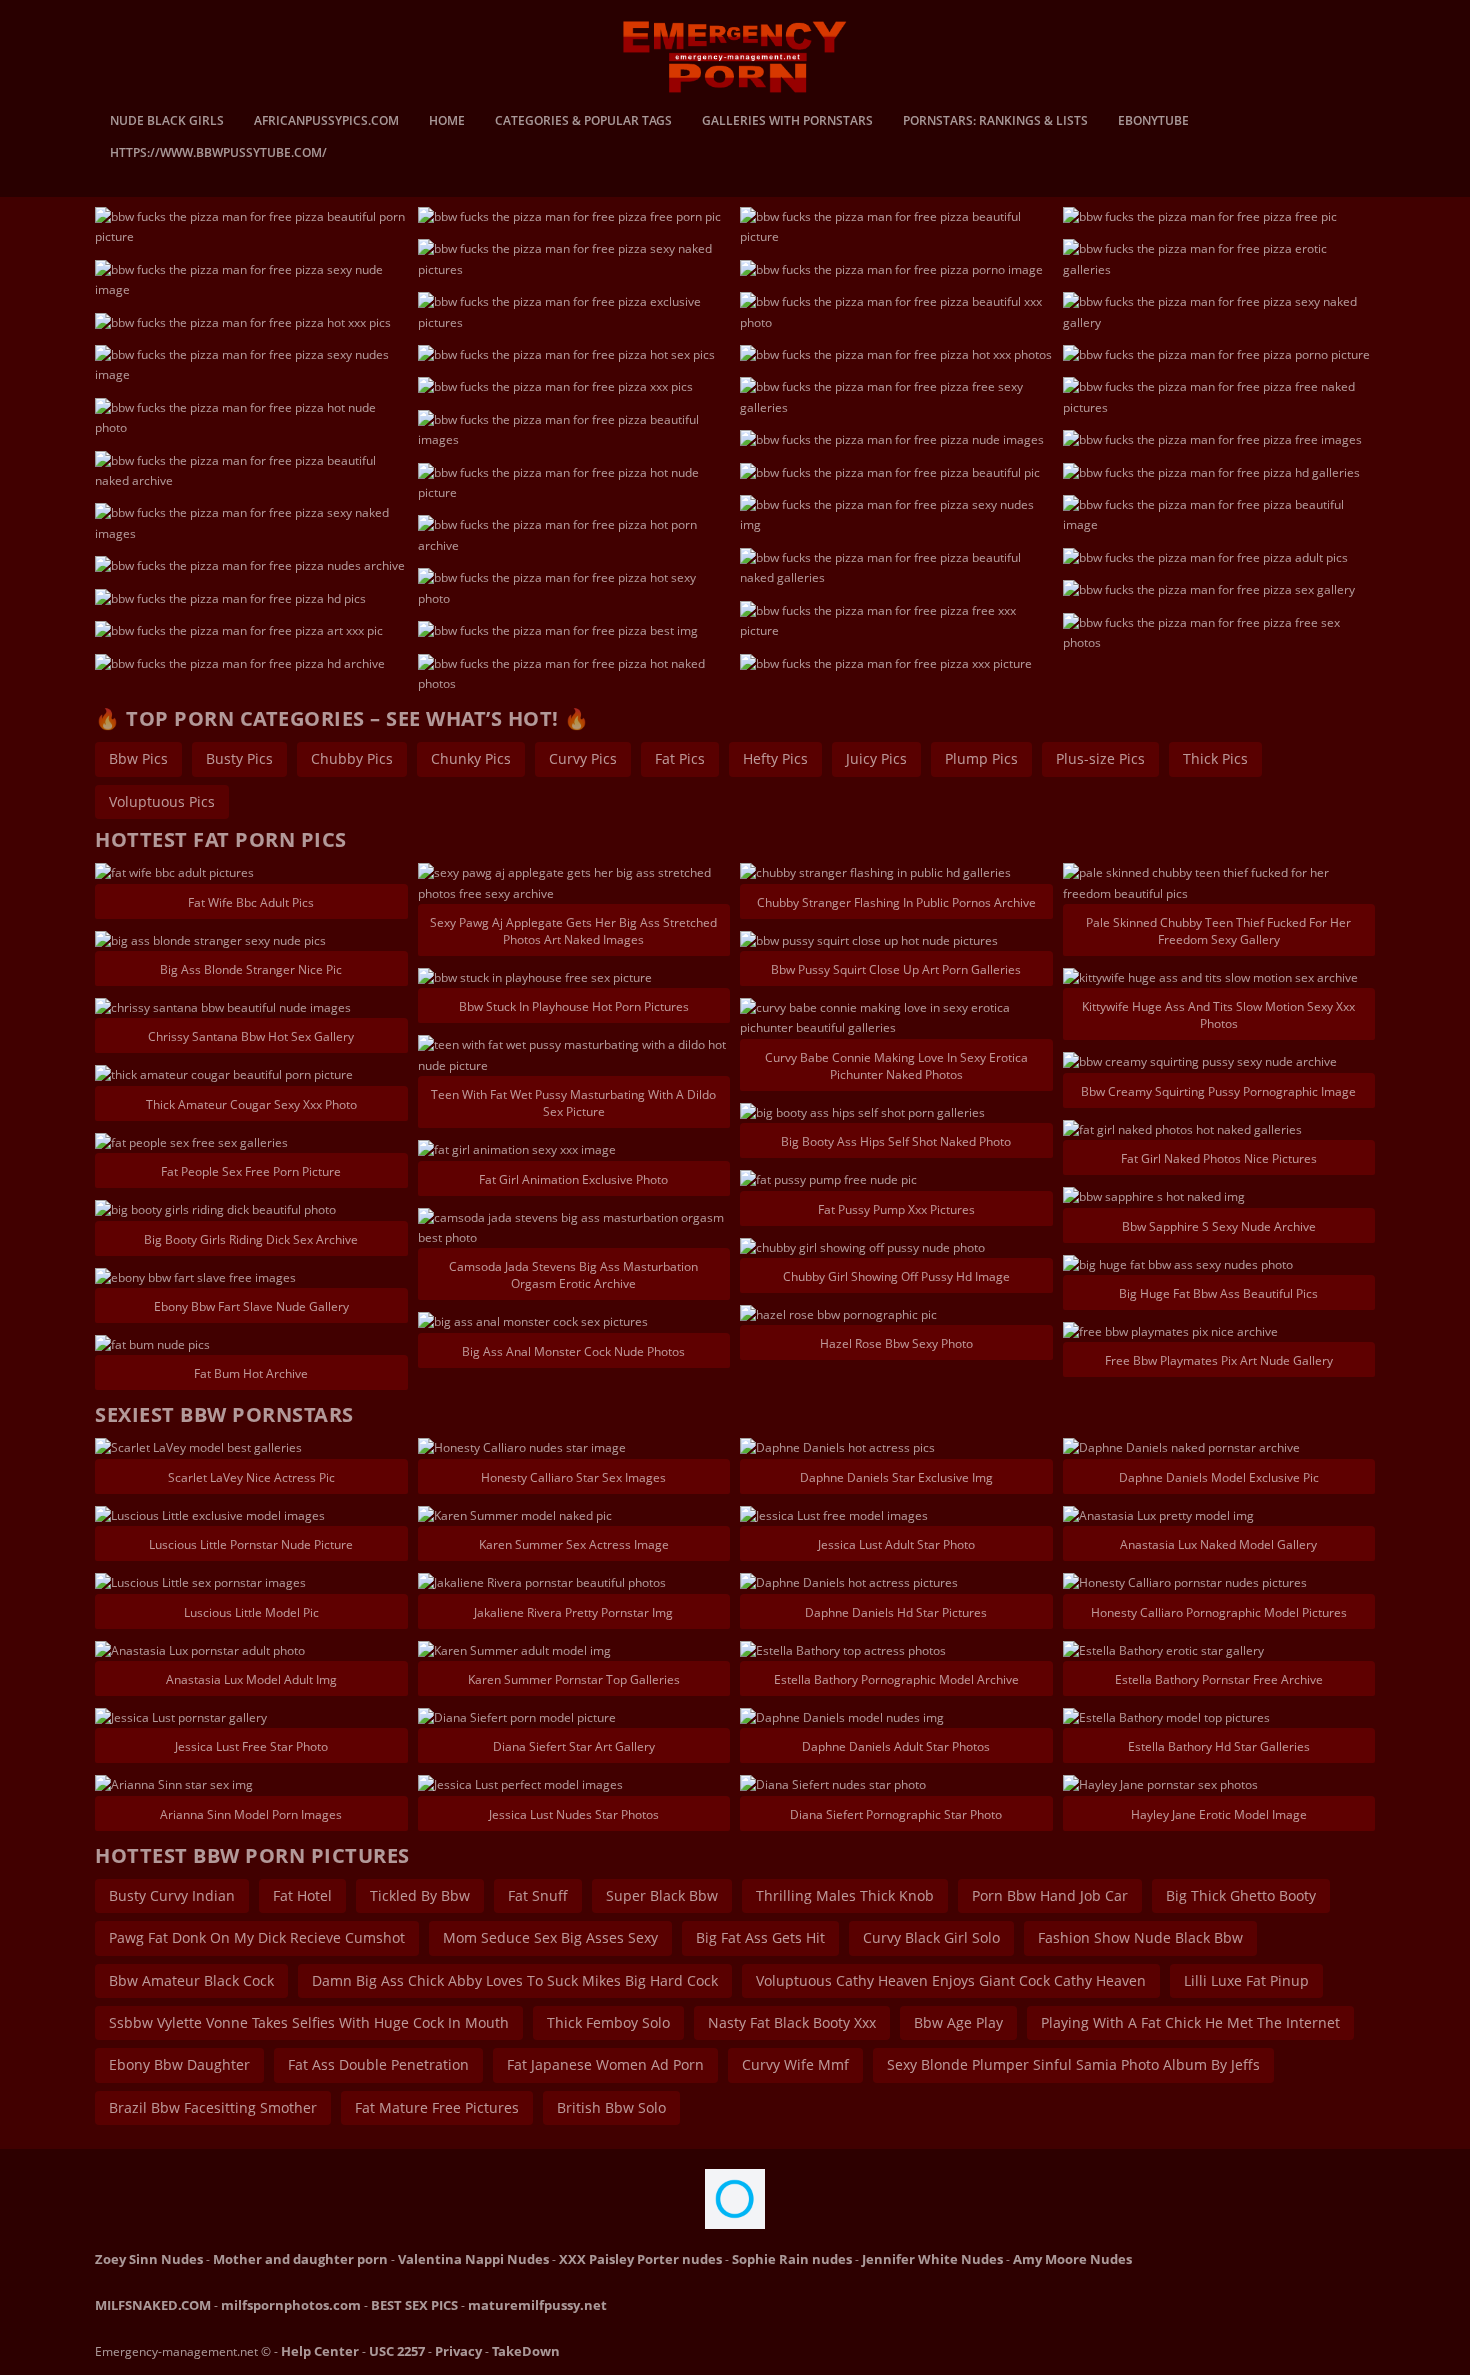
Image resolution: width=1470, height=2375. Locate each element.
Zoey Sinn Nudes (149, 2259)
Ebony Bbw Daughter (179, 2064)
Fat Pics (680, 758)
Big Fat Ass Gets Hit (760, 1937)
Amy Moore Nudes (1072, 2259)
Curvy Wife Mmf (795, 2064)
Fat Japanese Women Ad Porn (605, 2064)
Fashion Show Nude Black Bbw (1140, 1937)
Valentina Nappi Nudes (473, 2259)
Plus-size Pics (1100, 758)
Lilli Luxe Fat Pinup (1246, 1980)
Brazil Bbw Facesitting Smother (213, 2107)
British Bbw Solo (611, 2107)
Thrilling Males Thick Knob (845, 1895)
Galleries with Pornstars (787, 122)
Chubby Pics (352, 758)
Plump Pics (981, 758)
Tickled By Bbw (420, 1895)
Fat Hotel (302, 1895)
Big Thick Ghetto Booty (1241, 1895)
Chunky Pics (471, 758)
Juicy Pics (876, 758)
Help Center (320, 2351)
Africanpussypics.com (326, 122)
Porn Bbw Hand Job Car (1050, 1895)
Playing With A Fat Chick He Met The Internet (1190, 2022)
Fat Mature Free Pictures (437, 2107)
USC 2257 (397, 2351)
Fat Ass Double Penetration (378, 2064)
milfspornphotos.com (291, 2305)
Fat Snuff (538, 1895)
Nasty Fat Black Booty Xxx (792, 2022)
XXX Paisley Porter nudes (640, 2259)
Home (447, 122)
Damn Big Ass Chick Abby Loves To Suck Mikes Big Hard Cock (515, 1980)
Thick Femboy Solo (608, 2022)
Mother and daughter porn (300, 2259)
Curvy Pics (583, 758)
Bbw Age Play (958, 2022)
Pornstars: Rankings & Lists (995, 122)
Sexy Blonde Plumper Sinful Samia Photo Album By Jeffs (1073, 2064)
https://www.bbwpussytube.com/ (218, 154)
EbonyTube (1153, 122)
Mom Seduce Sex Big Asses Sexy (550, 1937)
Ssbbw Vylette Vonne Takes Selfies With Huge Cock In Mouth (309, 2022)
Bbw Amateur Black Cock (191, 1980)
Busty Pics (239, 758)
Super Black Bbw (662, 1895)
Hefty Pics (775, 758)
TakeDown (526, 2351)
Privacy (458, 2351)
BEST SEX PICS (414, 2305)
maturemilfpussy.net (537, 2305)
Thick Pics (1215, 758)
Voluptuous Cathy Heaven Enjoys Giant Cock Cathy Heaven (951, 1980)
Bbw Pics (138, 758)
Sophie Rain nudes (792, 2259)
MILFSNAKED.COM (153, 2305)
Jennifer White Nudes (932, 2259)
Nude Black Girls (167, 122)
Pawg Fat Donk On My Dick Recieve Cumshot (257, 1937)
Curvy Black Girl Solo (931, 1937)
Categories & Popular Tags (583, 122)
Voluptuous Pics (162, 801)
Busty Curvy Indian (172, 1895)
